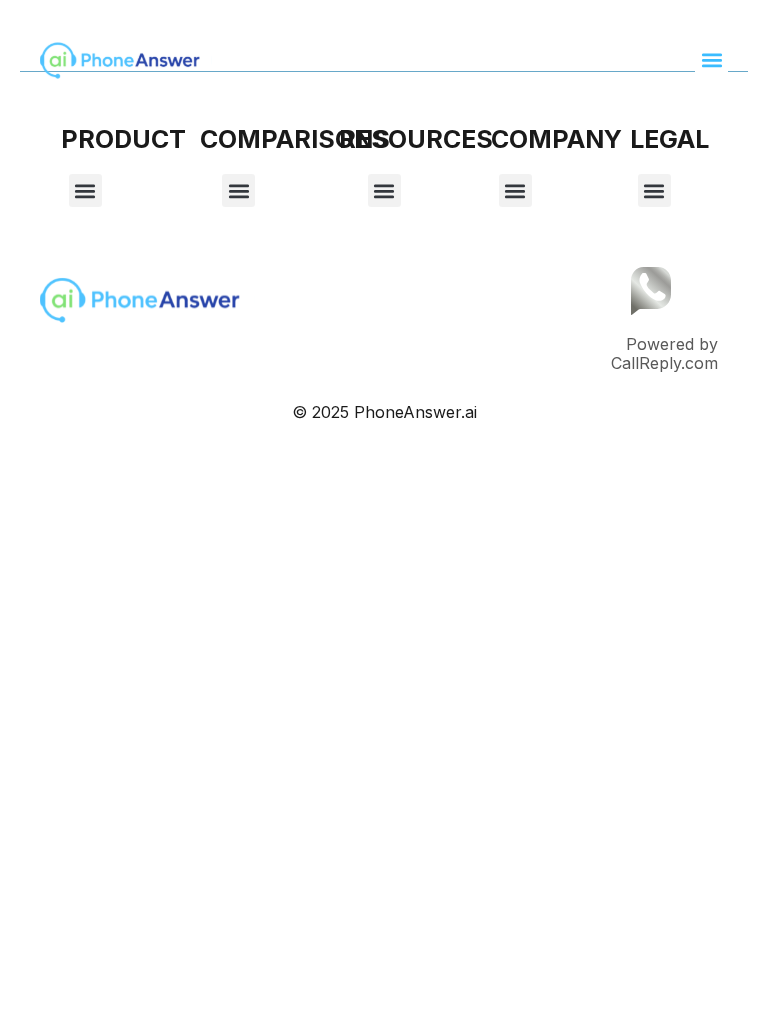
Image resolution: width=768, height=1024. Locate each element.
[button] (711, 60)
